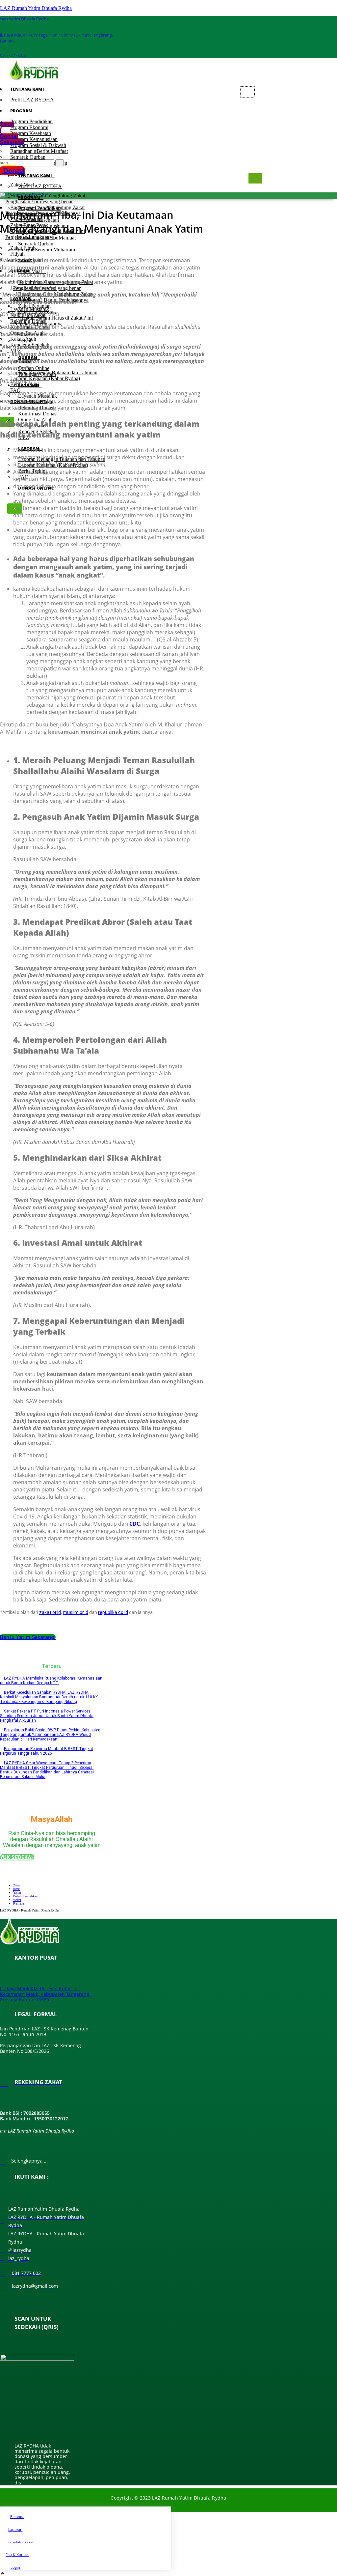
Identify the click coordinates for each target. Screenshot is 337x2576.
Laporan (15, 2529)
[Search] (60, 163)
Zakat (17, 1885)
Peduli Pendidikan (25, 1896)
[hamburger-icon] (247, 92)
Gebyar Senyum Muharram (47, 250)
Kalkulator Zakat (21, 2542)
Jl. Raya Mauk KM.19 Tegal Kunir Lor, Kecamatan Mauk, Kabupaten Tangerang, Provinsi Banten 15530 (45, 1994)
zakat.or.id (50, 1612)
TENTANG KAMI (27, 89)
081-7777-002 (13, 55)
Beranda (17, 2517)
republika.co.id (113, 1612)
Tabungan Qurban (37, 374)
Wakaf (17, 1900)
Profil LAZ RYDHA (32, 100)
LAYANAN (29, 385)
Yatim (17, 1893)
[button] (12, 133)
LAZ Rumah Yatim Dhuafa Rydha (36, 8)
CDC (135, 1524)
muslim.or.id (76, 1612)
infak (16, 1889)
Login (15, 2567)
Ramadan (19, 1903)
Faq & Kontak (17, 2554)
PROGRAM (21, 111)
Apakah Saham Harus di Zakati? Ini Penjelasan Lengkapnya (53, 321)
